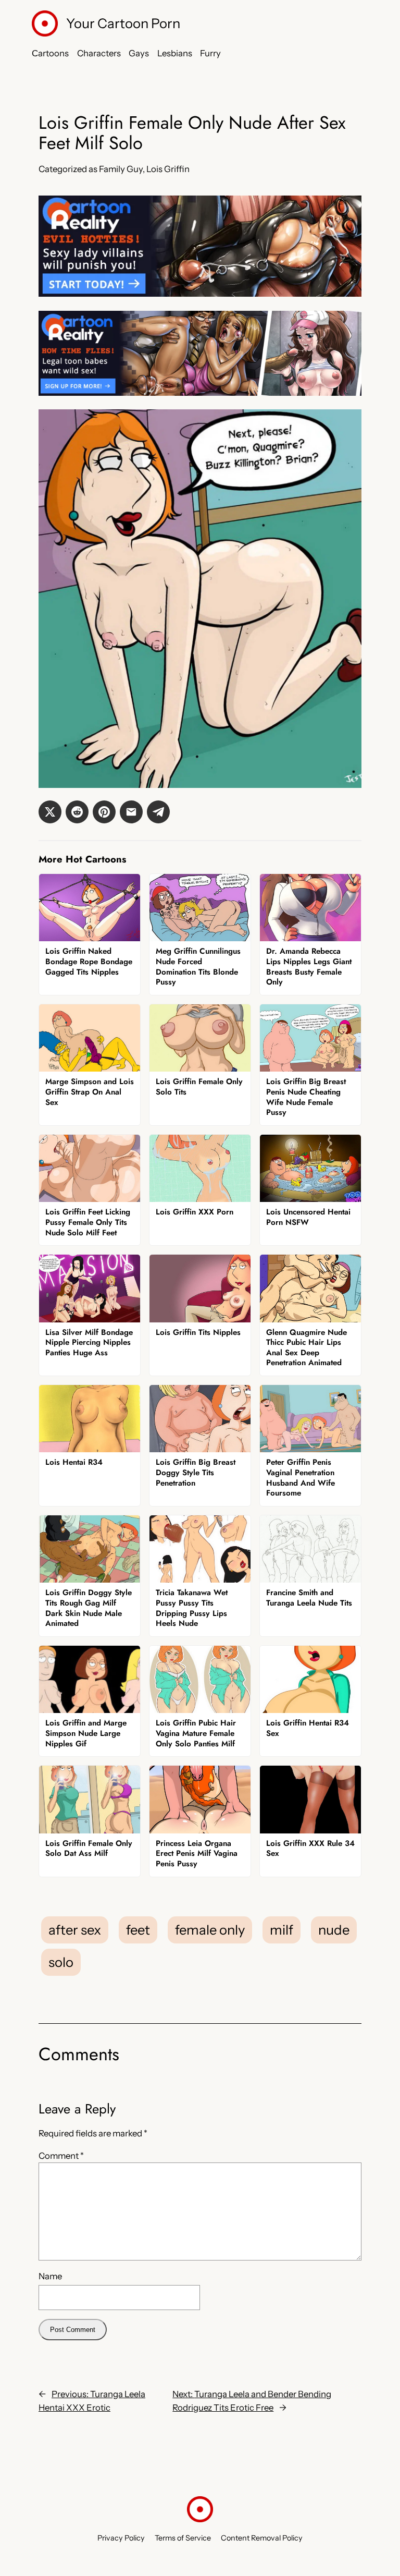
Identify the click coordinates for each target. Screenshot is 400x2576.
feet (138, 1930)
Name (50, 2276)
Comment (61, 2156)
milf (282, 1930)
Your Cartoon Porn (123, 23)
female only (210, 1930)
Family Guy (121, 169)
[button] (50, 812)
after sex (75, 1930)
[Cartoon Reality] (200, 294)
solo (61, 1962)
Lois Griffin (168, 169)
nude (334, 1930)
